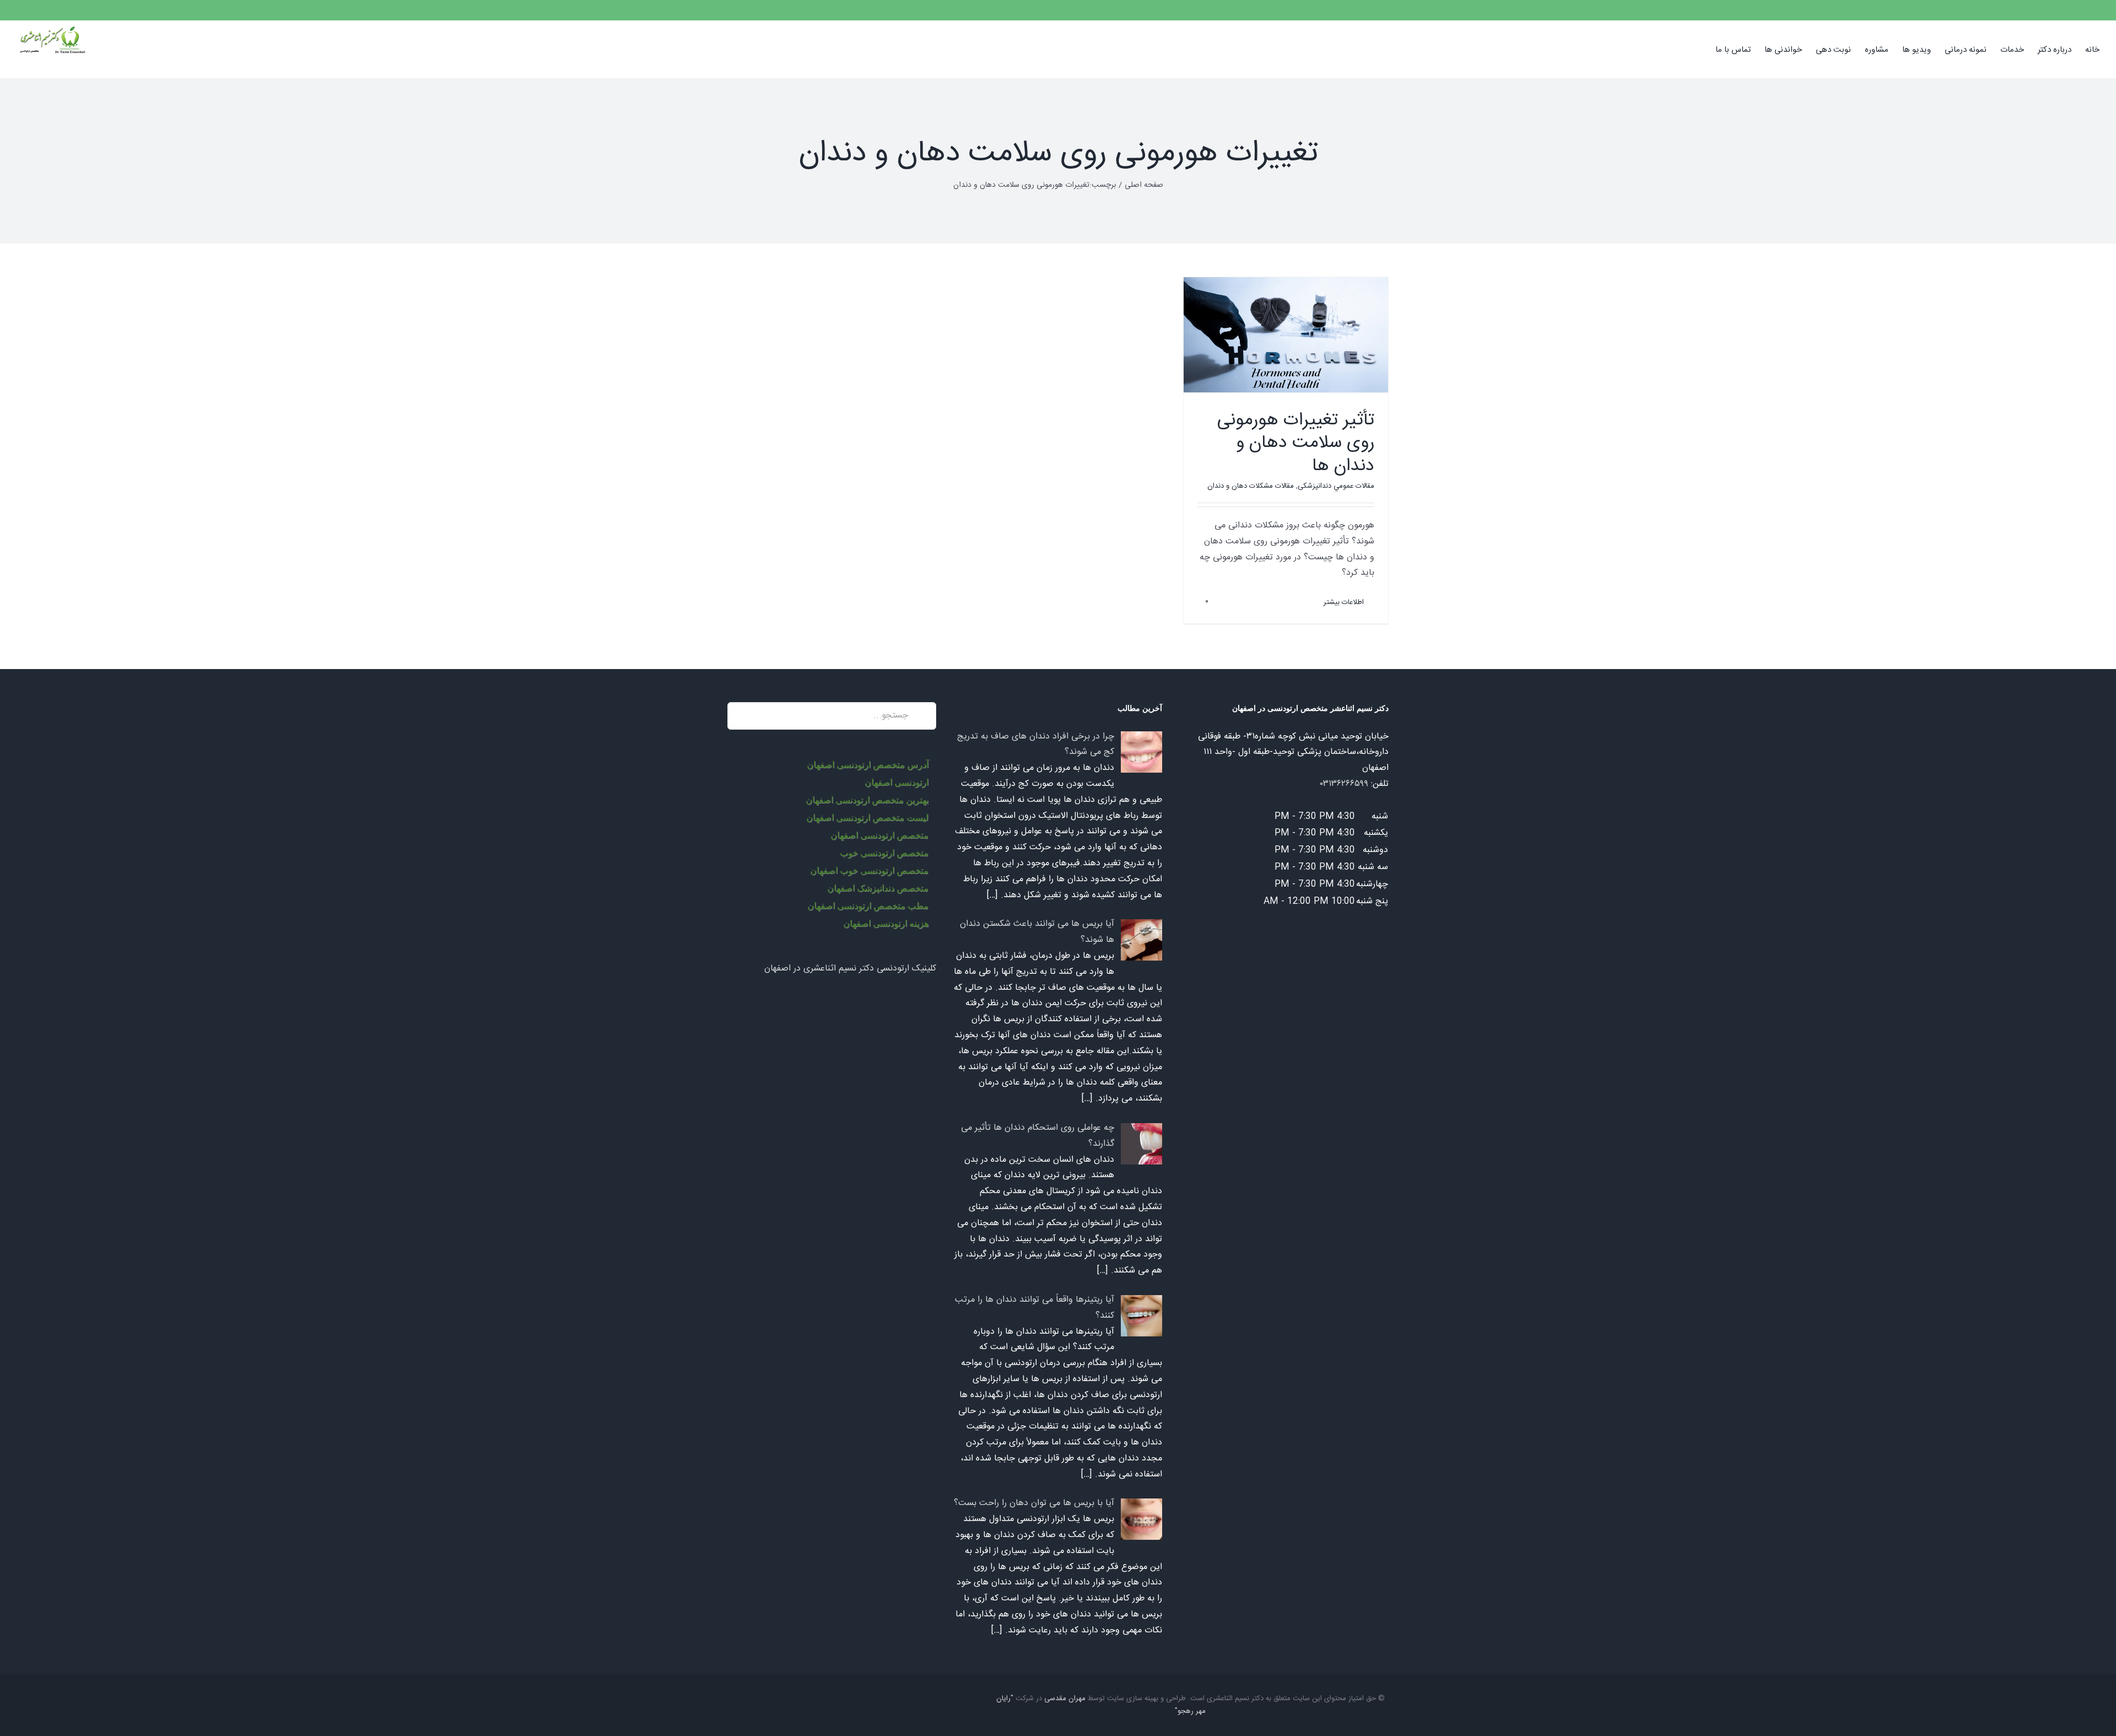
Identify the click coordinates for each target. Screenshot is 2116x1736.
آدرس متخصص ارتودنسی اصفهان (868, 765)
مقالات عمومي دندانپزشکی (1336, 486)
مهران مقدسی (1065, 1699)
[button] (1698, 49)
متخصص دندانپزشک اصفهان (878, 888)
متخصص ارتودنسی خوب (884, 853)
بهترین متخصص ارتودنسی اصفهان (867, 800)
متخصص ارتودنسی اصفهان (879, 835)
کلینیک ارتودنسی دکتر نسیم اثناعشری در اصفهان (850, 969)
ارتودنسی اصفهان (897, 782)
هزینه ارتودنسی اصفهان (886, 923)
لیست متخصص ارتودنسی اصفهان (867, 818)
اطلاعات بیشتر (1345, 602)
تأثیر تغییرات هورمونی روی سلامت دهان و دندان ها (1296, 443)
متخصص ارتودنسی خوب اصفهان (869, 870)
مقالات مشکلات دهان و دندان (1251, 486)
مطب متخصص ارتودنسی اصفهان (868, 906)
